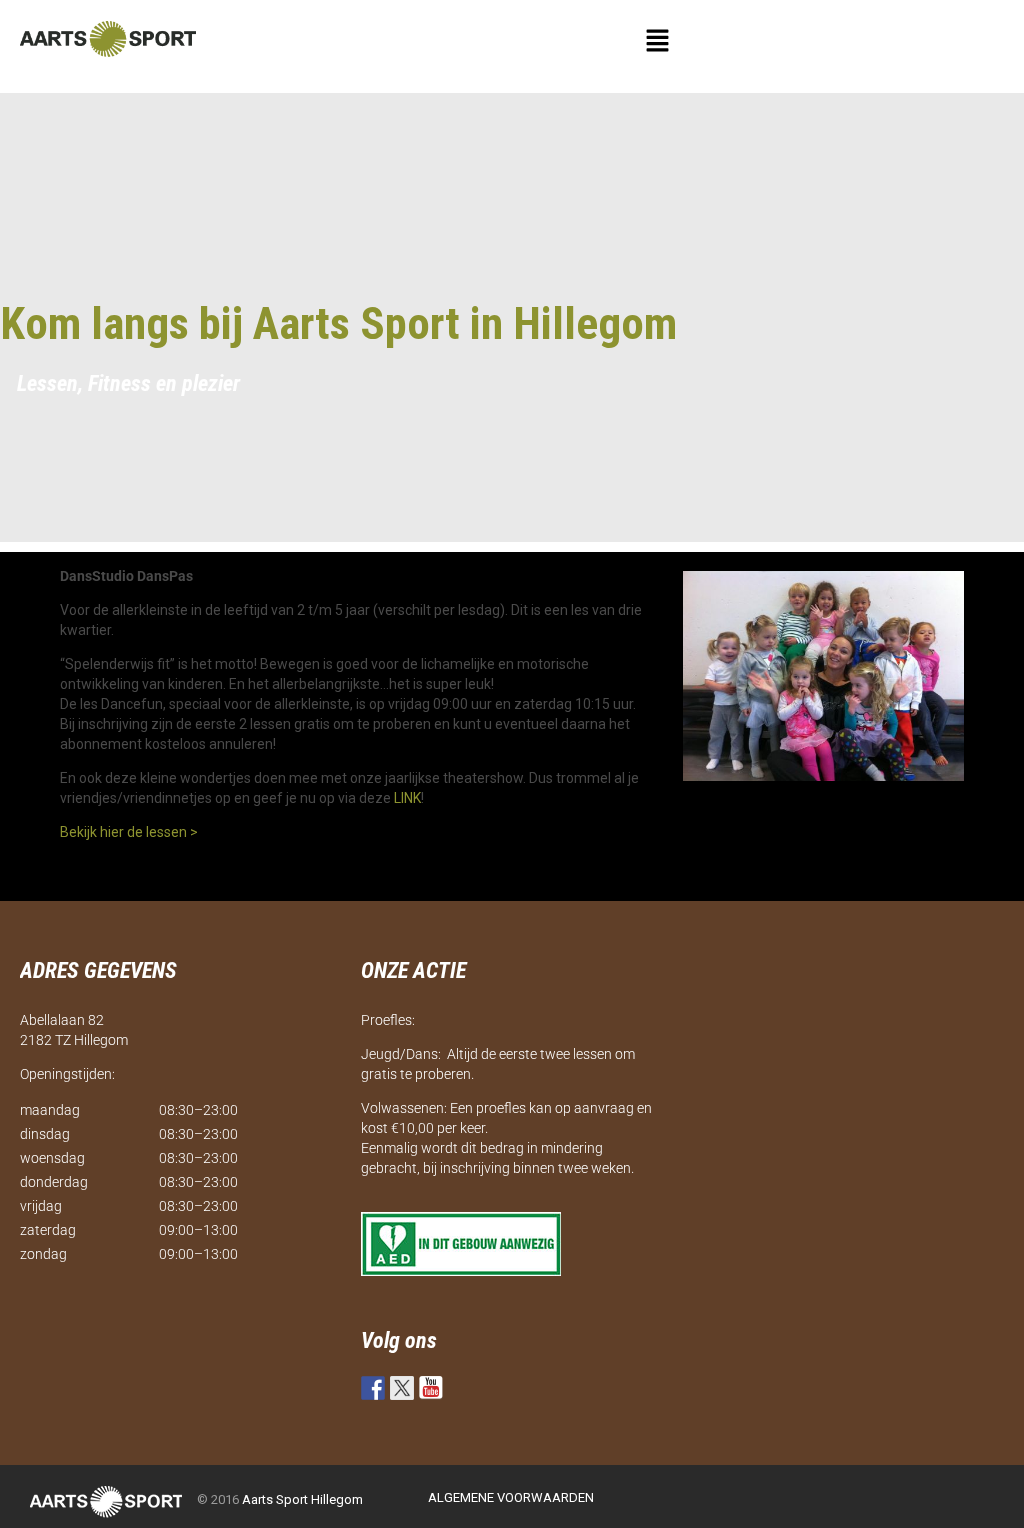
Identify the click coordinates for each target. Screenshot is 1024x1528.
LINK (407, 798)
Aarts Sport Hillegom (302, 1499)
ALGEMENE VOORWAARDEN (511, 1497)
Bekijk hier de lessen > (129, 832)
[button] (658, 41)
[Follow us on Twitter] (402, 1388)
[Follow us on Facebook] (373, 1388)
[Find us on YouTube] (431, 1388)
